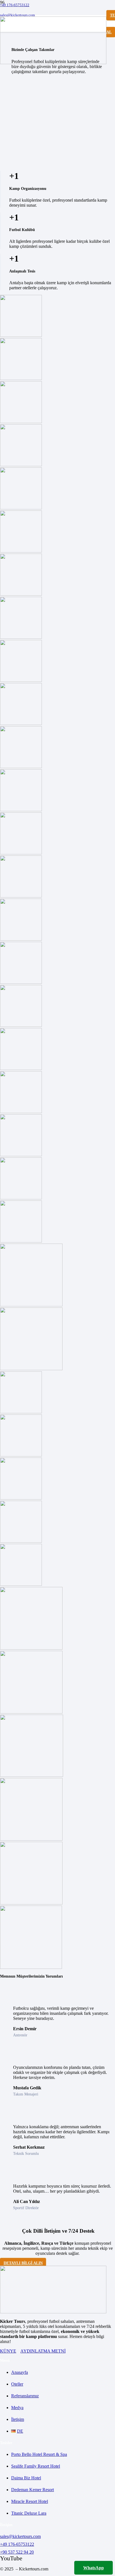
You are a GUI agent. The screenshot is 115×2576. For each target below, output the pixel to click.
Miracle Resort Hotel (30, 2501)
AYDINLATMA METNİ (43, 2351)
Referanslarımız (25, 2396)
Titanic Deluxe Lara (29, 2513)
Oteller (17, 2384)
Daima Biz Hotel (26, 2478)
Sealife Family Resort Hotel (36, 2466)
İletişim (18, 2419)
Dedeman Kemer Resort (33, 2490)
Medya (17, 2408)
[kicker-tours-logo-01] (53, 63)
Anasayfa (20, 2372)
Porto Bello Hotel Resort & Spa (39, 2454)
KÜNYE (8, 2351)
